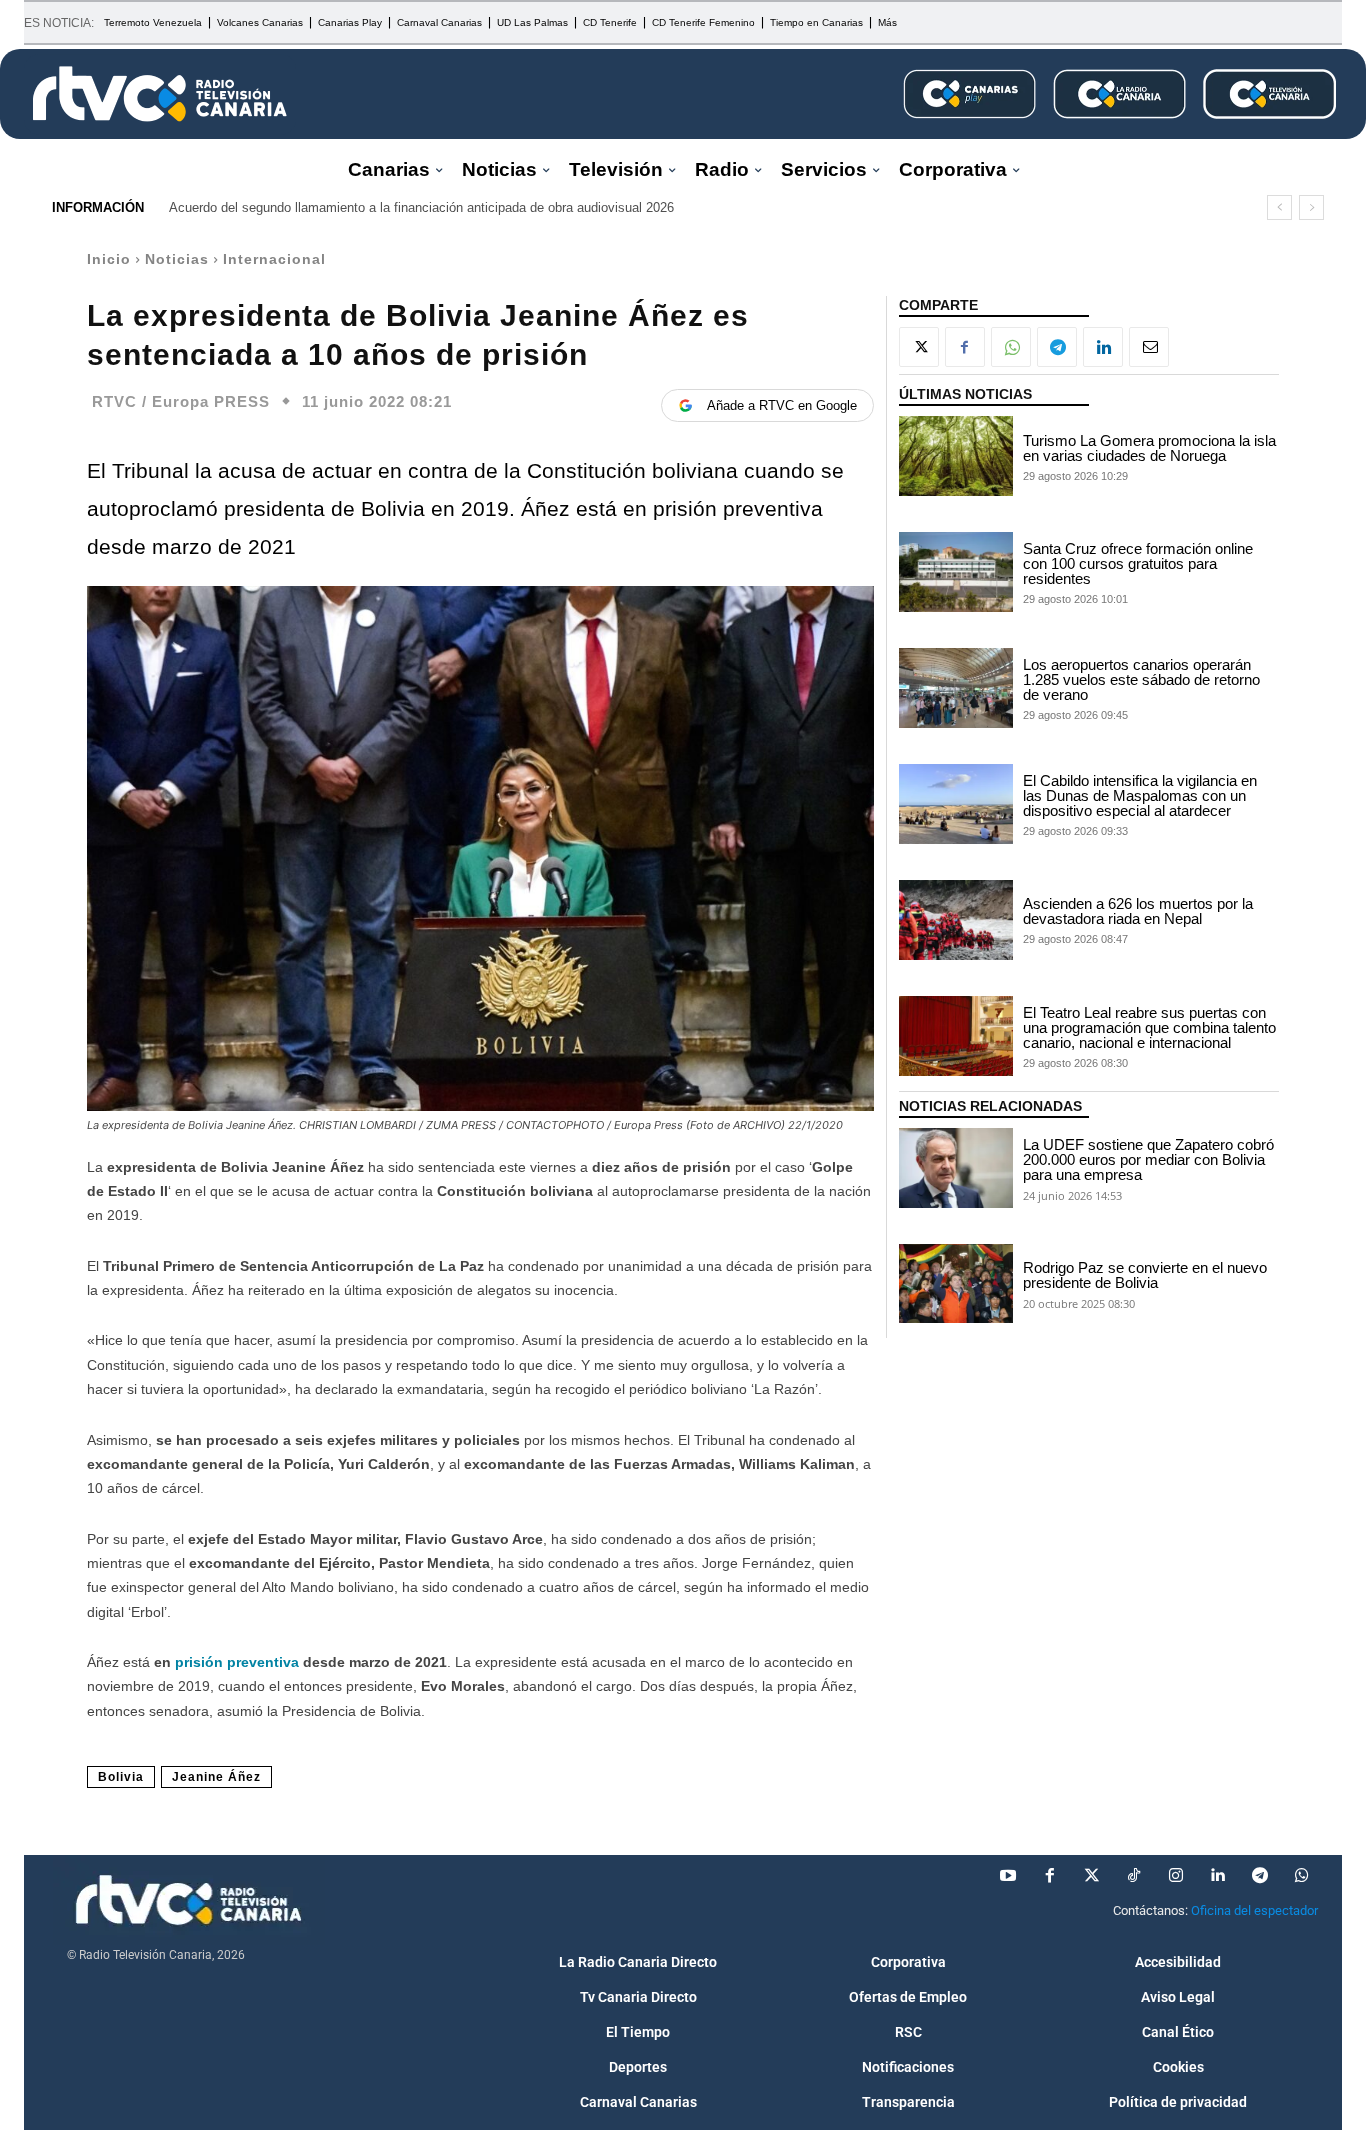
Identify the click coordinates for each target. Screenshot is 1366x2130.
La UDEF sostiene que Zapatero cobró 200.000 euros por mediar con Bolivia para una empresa (1148, 1159)
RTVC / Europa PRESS (181, 401)
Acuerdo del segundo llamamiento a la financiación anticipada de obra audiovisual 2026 (421, 207)
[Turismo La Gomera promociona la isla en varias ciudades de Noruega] (956, 456)
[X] (919, 347)
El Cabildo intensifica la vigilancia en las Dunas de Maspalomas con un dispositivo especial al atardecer (1140, 795)
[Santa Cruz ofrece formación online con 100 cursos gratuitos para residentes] (956, 572)
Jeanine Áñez (216, 1777)
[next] (1311, 207)
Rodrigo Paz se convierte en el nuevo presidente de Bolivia (1145, 1275)
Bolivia (121, 1777)
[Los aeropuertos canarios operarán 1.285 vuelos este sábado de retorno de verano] (956, 688)
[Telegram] (1057, 347)
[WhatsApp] (1011, 347)
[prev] (1279, 207)
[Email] (1149, 347)
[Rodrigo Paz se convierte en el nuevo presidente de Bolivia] (956, 1284)
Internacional (274, 259)
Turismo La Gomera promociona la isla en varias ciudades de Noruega (1149, 448)
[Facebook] (965, 347)
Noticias (177, 259)
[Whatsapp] (1302, 1876)
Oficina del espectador (1254, 1910)
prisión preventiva (239, 1662)
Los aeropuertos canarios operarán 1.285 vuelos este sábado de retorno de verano (1141, 679)
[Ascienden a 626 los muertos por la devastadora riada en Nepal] (956, 920)
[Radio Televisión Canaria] (160, 94)
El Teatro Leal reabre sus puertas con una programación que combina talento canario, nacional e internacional (1149, 1027)
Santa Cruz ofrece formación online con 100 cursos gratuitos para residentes (1138, 563)
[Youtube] (1008, 1876)
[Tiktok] (1134, 1876)
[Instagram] (1176, 1876)
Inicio (109, 259)
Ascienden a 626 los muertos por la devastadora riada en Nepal (1138, 911)
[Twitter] (1092, 1876)
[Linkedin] (1103, 347)
